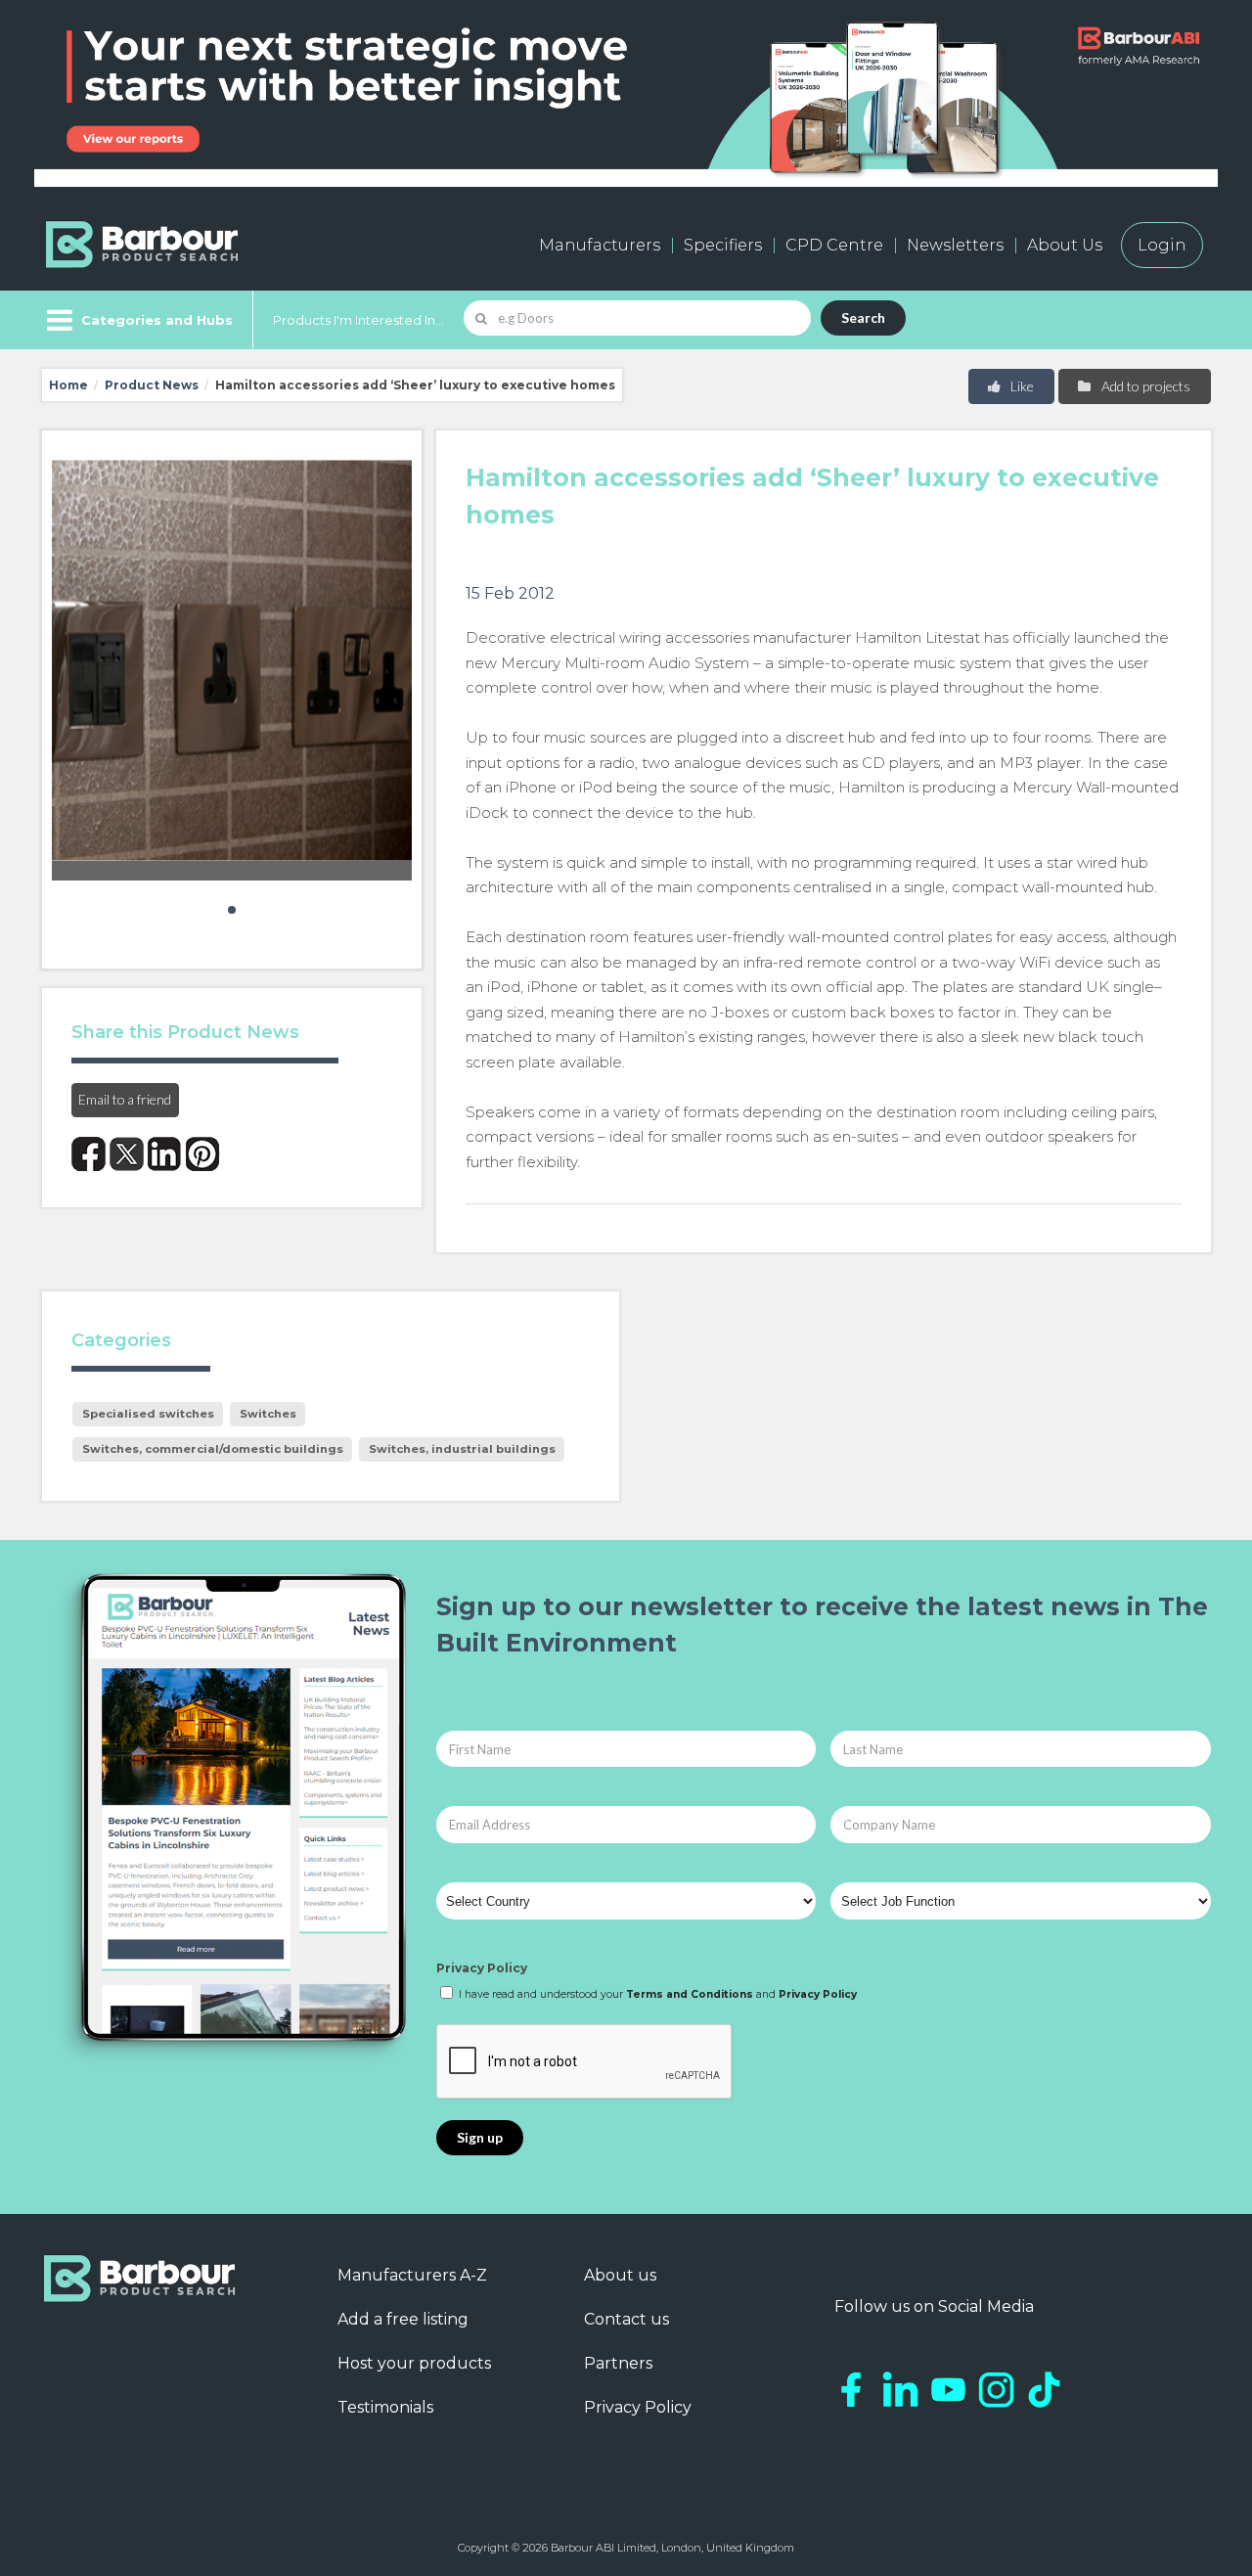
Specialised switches (148, 1414)
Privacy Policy (482, 1968)
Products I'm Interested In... (358, 320)
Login (1162, 245)
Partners (618, 2363)
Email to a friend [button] (125, 1099)
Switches (268, 1414)
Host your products (414, 2363)
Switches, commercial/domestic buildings (213, 1449)
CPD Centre (834, 245)
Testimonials (385, 2407)
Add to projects (1144, 386)
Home (68, 385)
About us (620, 2275)
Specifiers (723, 245)
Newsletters (955, 245)
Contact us (626, 2319)
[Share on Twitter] (127, 1154)
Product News (152, 385)
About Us (1065, 245)
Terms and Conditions (690, 1994)
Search (863, 317)
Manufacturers (600, 245)
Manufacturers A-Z (412, 2275)
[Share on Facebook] (89, 1154)
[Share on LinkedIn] (165, 1154)
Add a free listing (403, 2319)
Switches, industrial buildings (462, 1449)
